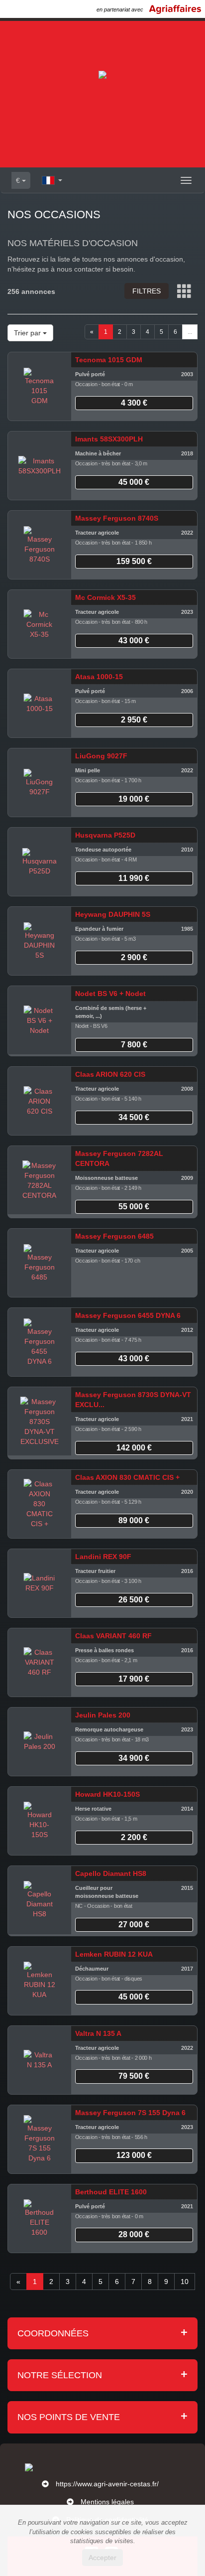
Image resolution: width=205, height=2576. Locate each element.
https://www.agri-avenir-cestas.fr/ (107, 2484)
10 (185, 2282)
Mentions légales (107, 2502)
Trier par (28, 333)
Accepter (102, 2558)
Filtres (147, 291)
